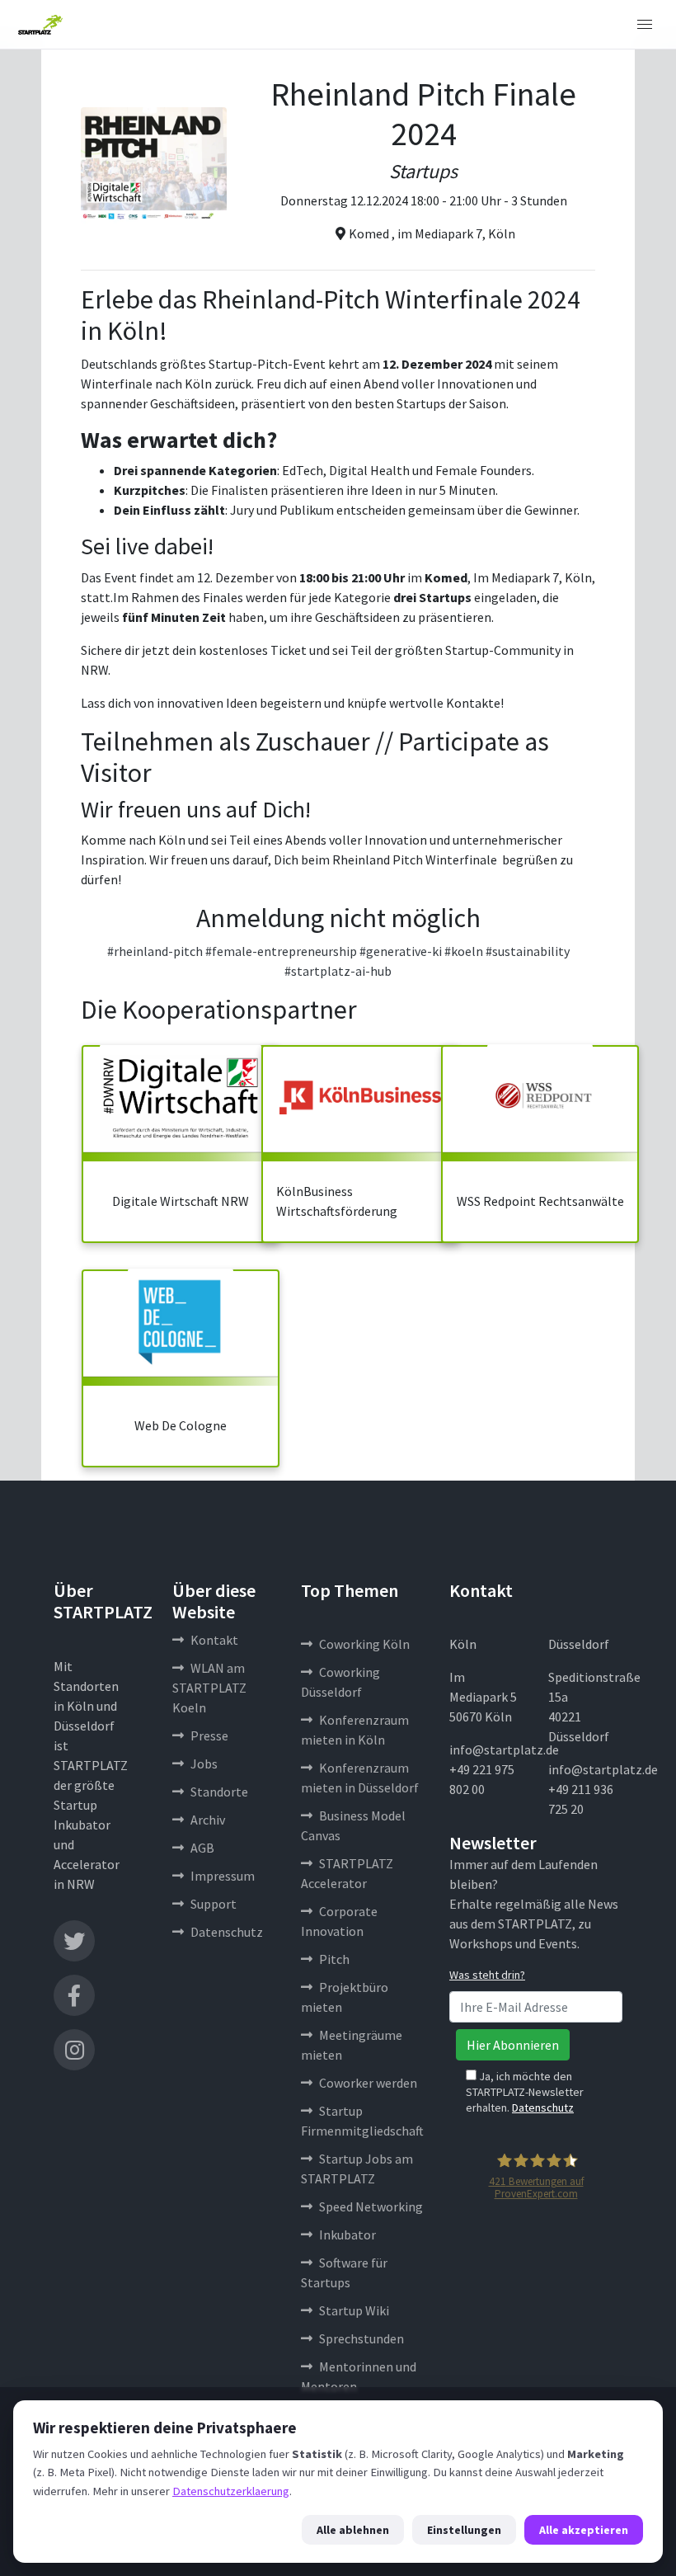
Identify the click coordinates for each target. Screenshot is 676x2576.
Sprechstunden (361, 2338)
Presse (209, 1735)
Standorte (219, 1792)
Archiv (208, 1820)
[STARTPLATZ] (40, 25)
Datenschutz (227, 1932)
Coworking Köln (364, 1644)
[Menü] (645, 25)
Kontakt (214, 1640)
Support (214, 1904)
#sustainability (528, 951)
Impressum (223, 1876)
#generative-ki (401, 951)
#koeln (464, 951)
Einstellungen (464, 2530)
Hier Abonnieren (513, 2045)
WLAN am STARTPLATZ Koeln (209, 1688)
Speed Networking (371, 2206)
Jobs (204, 1764)
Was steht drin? (487, 1975)
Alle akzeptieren (584, 2530)
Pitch (334, 1959)
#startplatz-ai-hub (338, 971)
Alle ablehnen (353, 2530)
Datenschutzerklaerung (231, 2491)
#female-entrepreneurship (281, 951)
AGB (202, 1848)
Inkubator (347, 2235)
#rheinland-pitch (155, 951)
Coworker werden (368, 2083)
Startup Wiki (354, 2310)
